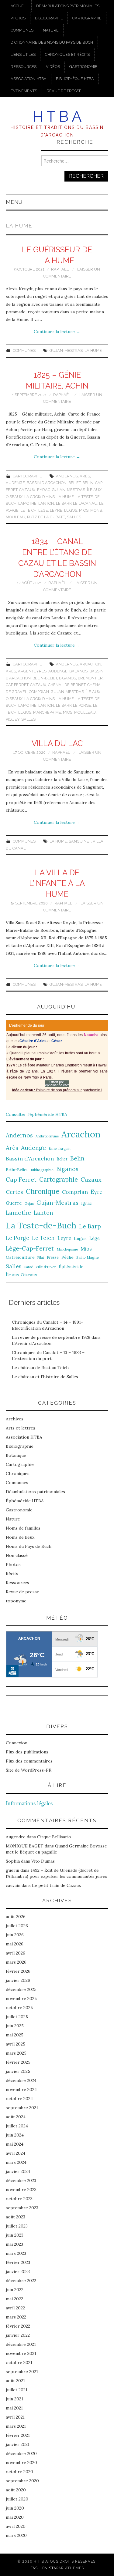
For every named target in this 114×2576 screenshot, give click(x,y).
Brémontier (90, 678)
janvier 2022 (18, 2335)
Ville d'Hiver (46, 1267)
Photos (18, 18)
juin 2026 (15, 1935)
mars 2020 (16, 2535)
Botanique (16, 1455)
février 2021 (18, 2435)
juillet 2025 (17, 2017)
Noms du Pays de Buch (29, 1546)
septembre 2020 (22, 2481)
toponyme (16, 1601)
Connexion (17, 1743)
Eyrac (44, 490)
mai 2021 (14, 2408)
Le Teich (28, 510)
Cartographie (87, 18)
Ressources (24, 67)
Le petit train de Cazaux (56, 1885)
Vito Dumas (43, 1861)
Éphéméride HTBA (25, 1501)
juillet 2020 (17, 2499)
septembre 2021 (22, 2372)
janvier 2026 (18, 1980)
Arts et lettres (21, 1428)
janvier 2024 (18, 2171)
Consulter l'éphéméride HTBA (36, 1114)
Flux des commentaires (29, 1761)
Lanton (46, 503)
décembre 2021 (21, 2344)
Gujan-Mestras (66, 350)
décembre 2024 (21, 2080)
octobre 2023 (19, 2199)
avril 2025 (16, 2044)
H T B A (57, 116)
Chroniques (18, 1473)
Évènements (24, 91)
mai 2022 (14, 2299)
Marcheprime (47, 712)
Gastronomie (83, 67)
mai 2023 (14, 2244)
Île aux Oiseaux (22, 1275)
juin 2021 (14, 2399)
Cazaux (27, 490)
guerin (12, 1870)
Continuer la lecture (57, 332)
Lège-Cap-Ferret (30, 1248)
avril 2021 (15, 2417)
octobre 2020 (19, 2472)
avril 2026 (16, 1953)
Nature (51, 30)
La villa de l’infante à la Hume (57, 884)
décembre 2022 (21, 2281)
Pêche (67, 1257)
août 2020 (16, 2490)
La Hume (93, 350)
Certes (14, 1192)
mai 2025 (15, 2035)
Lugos (71, 510)
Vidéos (53, 67)
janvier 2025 (18, 2071)
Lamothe (27, 503)
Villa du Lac (57, 743)
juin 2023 (15, 2235)
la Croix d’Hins (40, 497)
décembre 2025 (21, 1989)
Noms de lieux (20, 1537)
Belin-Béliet (45, 678)
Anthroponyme (47, 1136)
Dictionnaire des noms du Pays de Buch (52, 42)
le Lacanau (85, 503)
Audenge (15, 483)
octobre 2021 (19, 2362)
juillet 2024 (17, 2126)
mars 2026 (16, 1962)
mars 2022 (16, 2317)
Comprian (39, 692)
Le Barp (64, 503)
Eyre (97, 1192)
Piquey (13, 719)
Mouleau (16, 517)
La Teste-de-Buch (41, 1225)
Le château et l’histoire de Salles (45, 1377)
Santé (29, 1267)
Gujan (29, 1204)
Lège (43, 510)
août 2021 (15, 2381)
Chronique (43, 1191)
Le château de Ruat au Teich (40, 1368)
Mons (96, 510)
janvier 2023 (18, 2271)
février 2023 (18, 2262)
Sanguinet (80, 841)
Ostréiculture (20, 1257)
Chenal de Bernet (67, 685)
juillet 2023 (17, 2226)
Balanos (78, 671)
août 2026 (16, 1917)
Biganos (67, 678)
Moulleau (85, 712)
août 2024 (16, 2117)
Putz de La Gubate (46, 517)
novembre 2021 (21, 2353)
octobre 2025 (19, 2008)
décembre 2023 (21, 2180)
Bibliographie (49, 18)
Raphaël (60, 269)
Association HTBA (29, 79)
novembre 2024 (21, 2089)
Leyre (56, 510)
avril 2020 (16, 2526)
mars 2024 (16, 2162)
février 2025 (18, 2062)
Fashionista (43, 2568)
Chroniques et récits (67, 54)
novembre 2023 (21, 2190)
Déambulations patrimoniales (68, 6)
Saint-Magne (88, 1257)
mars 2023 (16, 2253)
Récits (12, 1574)
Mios (84, 510)
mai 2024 (15, 2144)
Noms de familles (23, 1528)
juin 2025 (15, 2026)
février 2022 (18, 2326)
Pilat (41, 1258)
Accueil (19, 6)
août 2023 (16, 2217)
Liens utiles (23, 54)
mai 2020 (15, 2517)
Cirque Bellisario (54, 1837)
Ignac (86, 1203)
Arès (85, 476)
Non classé (17, 1555)
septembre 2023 (22, 2208)
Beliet (74, 483)
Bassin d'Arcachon (47, 483)
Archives (15, 1419)
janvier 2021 (18, 2444)
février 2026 (18, 1971)
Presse (53, 1257)
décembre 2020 (21, 2453)
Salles (74, 517)
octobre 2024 (19, 2099)
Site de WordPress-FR (29, 1770)
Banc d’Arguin (60, 1149)
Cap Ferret (17, 685)
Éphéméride (71, 1267)
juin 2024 (15, 2135)
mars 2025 (16, 2053)
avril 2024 (16, 2153)
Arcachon (90, 664)
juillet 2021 (17, 2390)
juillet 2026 (17, 1926)
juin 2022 (15, 2290)
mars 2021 (16, 2426)
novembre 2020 (21, 2463)
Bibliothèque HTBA (75, 79)
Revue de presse (64, 91)
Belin (88, 483)
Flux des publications (27, 1752)
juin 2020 (15, 2508)
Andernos (67, 476)
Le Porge (82, 705)
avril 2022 (15, 2308)
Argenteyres (32, 671)
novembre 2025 (21, 1999)
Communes (22, 30)
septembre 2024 (22, 2108)
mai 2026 (15, 1944)
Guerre (14, 1203)
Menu (14, 202)
